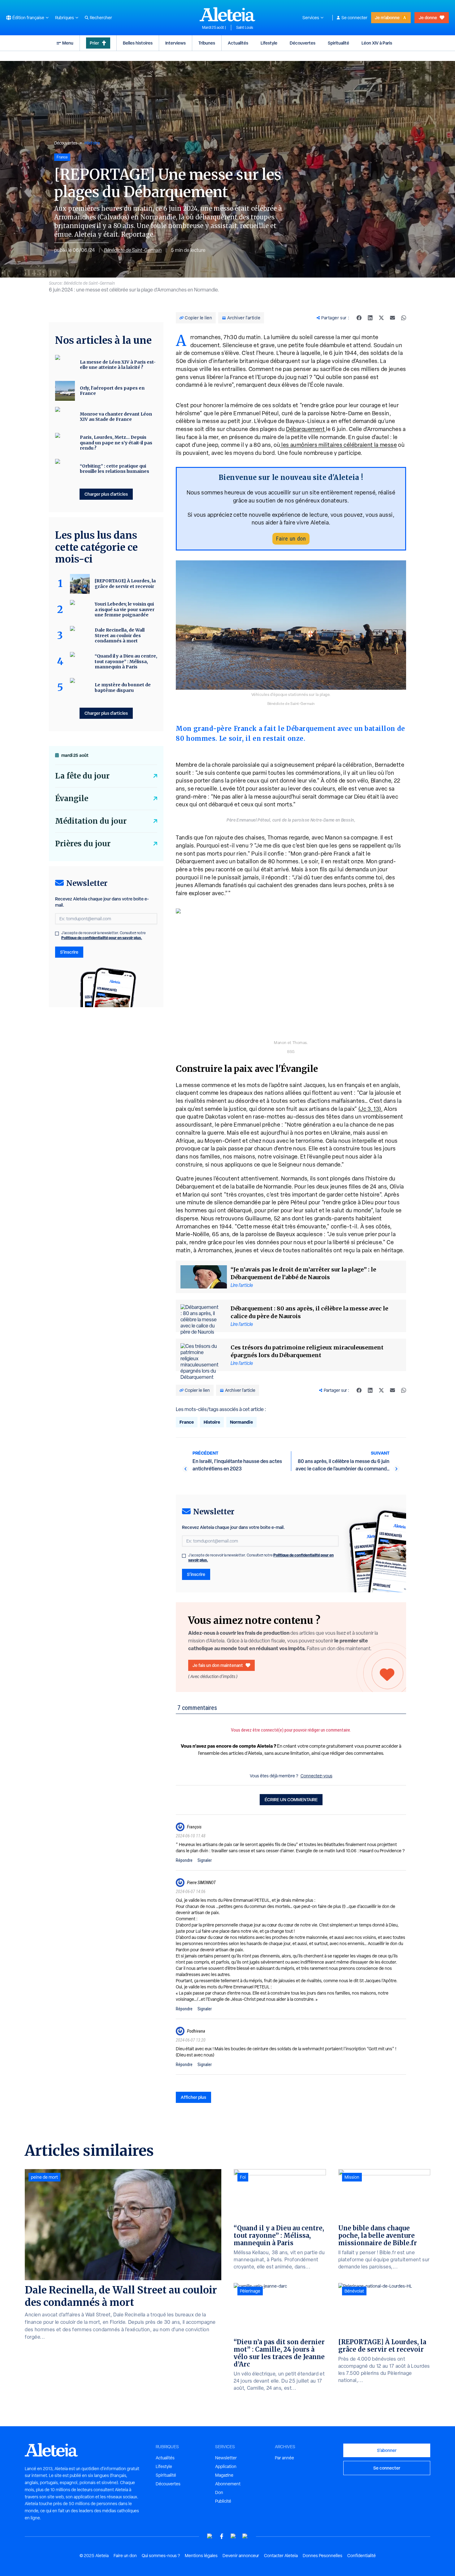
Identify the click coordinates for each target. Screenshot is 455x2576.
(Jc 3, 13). (371, 1109)
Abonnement (228, 2484)
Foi (243, 2177)
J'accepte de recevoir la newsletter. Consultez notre (261, 1558)
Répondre (184, 1860)
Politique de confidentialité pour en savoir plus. (102, 938)
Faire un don (291, 539)
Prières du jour (83, 844)
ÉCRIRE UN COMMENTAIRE (291, 1799)
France (187, 1422)
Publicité (223, 2501)
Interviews (175, 43)
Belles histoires (138, 43)
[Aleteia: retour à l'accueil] (227, 14)
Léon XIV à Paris (377, 43)
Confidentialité (362, 2556)
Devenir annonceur (241, 2556)
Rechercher (101, 18)
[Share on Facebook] (359, 318)
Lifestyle (269, 43)
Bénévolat (354, 2291)
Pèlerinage (250, 2291)
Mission (352, 2177)
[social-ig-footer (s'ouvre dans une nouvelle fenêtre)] (245, 2536)
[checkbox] (184, 1556)
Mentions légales (201, 2556)
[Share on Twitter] (381, 318)
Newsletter (226, 2458)
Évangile (72, 798)
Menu (68, 43)
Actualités (238, 43)
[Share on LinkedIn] (370, 318)
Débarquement (306, 429)
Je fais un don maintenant (218, 1665)
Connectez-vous (316, 1776)
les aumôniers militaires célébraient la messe (338, 445)
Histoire (92, 143)
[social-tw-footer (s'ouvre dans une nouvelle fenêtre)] (233, 2536)
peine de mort (44, 2177)
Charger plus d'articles (106, 494)
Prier (94, 43)
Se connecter (354, 18)
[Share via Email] (392, 318)
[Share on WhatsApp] (404, 318)
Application (226, 2466)
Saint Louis (245, 28)
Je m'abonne (387, 17)
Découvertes (303, 43)
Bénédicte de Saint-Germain (133, 250)
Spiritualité (338, 43)
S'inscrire (196, 1574)
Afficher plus (193, 2097)
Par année (284, 2458)
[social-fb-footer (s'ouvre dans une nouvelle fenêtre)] (222, 2536)
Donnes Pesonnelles (323, 2556)
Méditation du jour (91, 821)
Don (219, 2492)
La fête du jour (82, 776)
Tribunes (207, 43)
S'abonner (387, 2450)
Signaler (205, 1860)
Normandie (241, 1422)
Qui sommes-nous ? (161, 2556)
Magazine (224, 2475)
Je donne (428, 17)
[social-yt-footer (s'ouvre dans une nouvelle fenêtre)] (210, 2536)
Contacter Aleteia (281, 2556)
